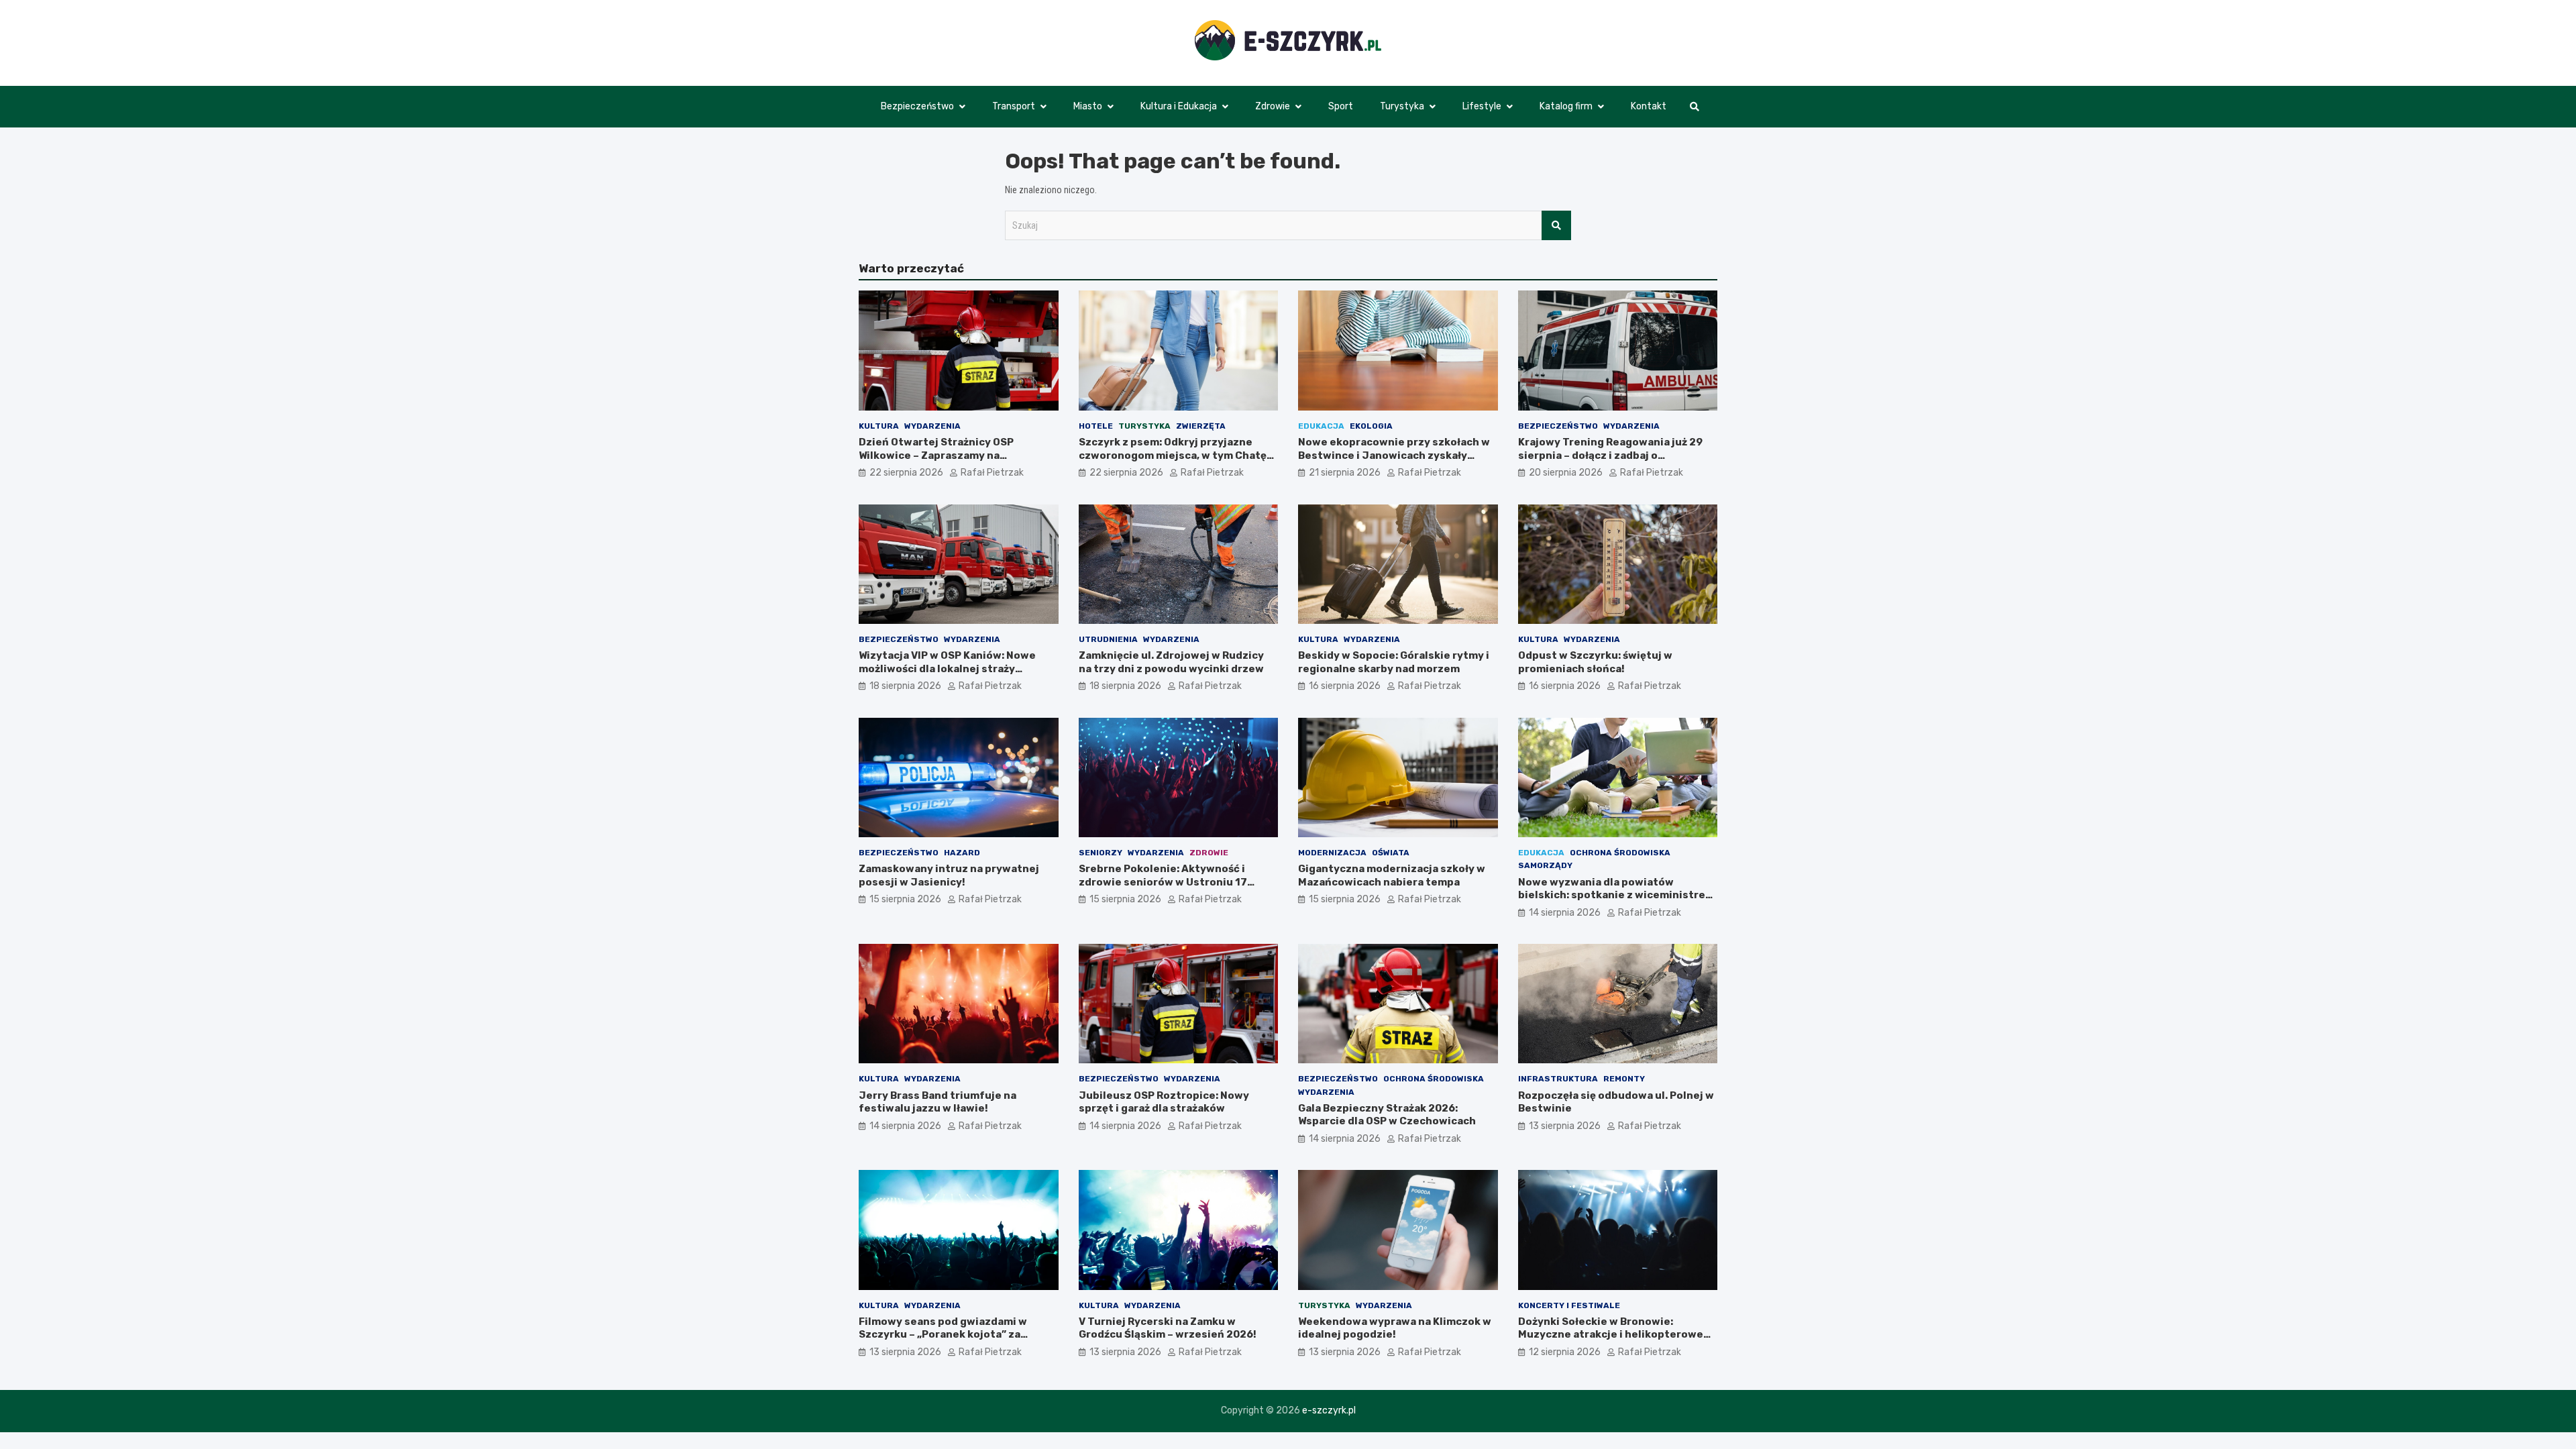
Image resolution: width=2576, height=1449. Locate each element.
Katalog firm (1566, 106)
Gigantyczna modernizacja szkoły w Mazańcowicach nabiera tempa (1392, 875)
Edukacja (1321, 426)
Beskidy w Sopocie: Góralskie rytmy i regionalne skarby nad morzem (1394, 662)
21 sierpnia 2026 (1345, 473)
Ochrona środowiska (1620, 853)
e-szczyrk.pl (1329, 1410)
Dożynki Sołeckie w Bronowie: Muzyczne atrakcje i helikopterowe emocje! (1611, 1335)
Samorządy (1545, 865)
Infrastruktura (1558, 1079)
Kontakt (1649, 106)
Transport (1014, 106)
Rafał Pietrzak (992, 473)
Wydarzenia (932, 426)
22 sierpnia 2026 (906, 473)
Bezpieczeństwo (917, 106)
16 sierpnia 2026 (1345, 686)
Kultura (879, 426)
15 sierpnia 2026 (905, 899)
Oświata (1391, 853)
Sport (1341, 106)
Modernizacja (1332, 853)
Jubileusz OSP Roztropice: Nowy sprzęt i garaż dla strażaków (1164, 1102)
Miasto (1088, 106)
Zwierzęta (1201, 426)
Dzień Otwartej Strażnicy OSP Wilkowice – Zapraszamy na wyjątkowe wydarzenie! (936, 455)
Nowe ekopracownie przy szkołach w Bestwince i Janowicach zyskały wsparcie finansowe (1394, 455)
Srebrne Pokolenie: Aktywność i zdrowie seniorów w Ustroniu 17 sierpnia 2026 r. (1163, 882)
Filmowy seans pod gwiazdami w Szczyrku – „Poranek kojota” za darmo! (943, 1335)
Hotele (1096, 426)
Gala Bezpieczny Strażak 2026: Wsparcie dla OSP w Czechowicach (1387, 1115)
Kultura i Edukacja (1179, 106)
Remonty (1624, 1079)
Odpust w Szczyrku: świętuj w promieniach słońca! (1595, 662)
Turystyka (1402, 106)
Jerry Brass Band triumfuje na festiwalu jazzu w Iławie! (937, 1102)
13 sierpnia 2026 (1565, 1126)
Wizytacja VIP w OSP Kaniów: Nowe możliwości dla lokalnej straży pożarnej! (947, 668)
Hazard (962, 853)
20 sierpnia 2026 (1566, 473)
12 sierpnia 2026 (1565, 1352)
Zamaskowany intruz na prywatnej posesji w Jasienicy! (949, 875)
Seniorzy (1101, 853)
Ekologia (1371, 426)
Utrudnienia (1108, 639)
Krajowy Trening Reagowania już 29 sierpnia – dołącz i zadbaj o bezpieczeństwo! (1610, 455)
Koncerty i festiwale (1569, 1305)
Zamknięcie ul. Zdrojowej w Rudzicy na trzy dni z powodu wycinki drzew (1171, 662)
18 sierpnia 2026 (905, 686)
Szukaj (1556, 225)
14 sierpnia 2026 (1565, 913)
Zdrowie (1273, 106)
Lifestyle (1482, 106)
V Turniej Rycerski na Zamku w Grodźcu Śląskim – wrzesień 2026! (1168, 1328)
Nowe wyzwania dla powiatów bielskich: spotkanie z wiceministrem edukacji (1616, 895)
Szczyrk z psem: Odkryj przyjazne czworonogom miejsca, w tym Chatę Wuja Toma (1173, 455)
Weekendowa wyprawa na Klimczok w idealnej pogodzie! (1395, 1328)
